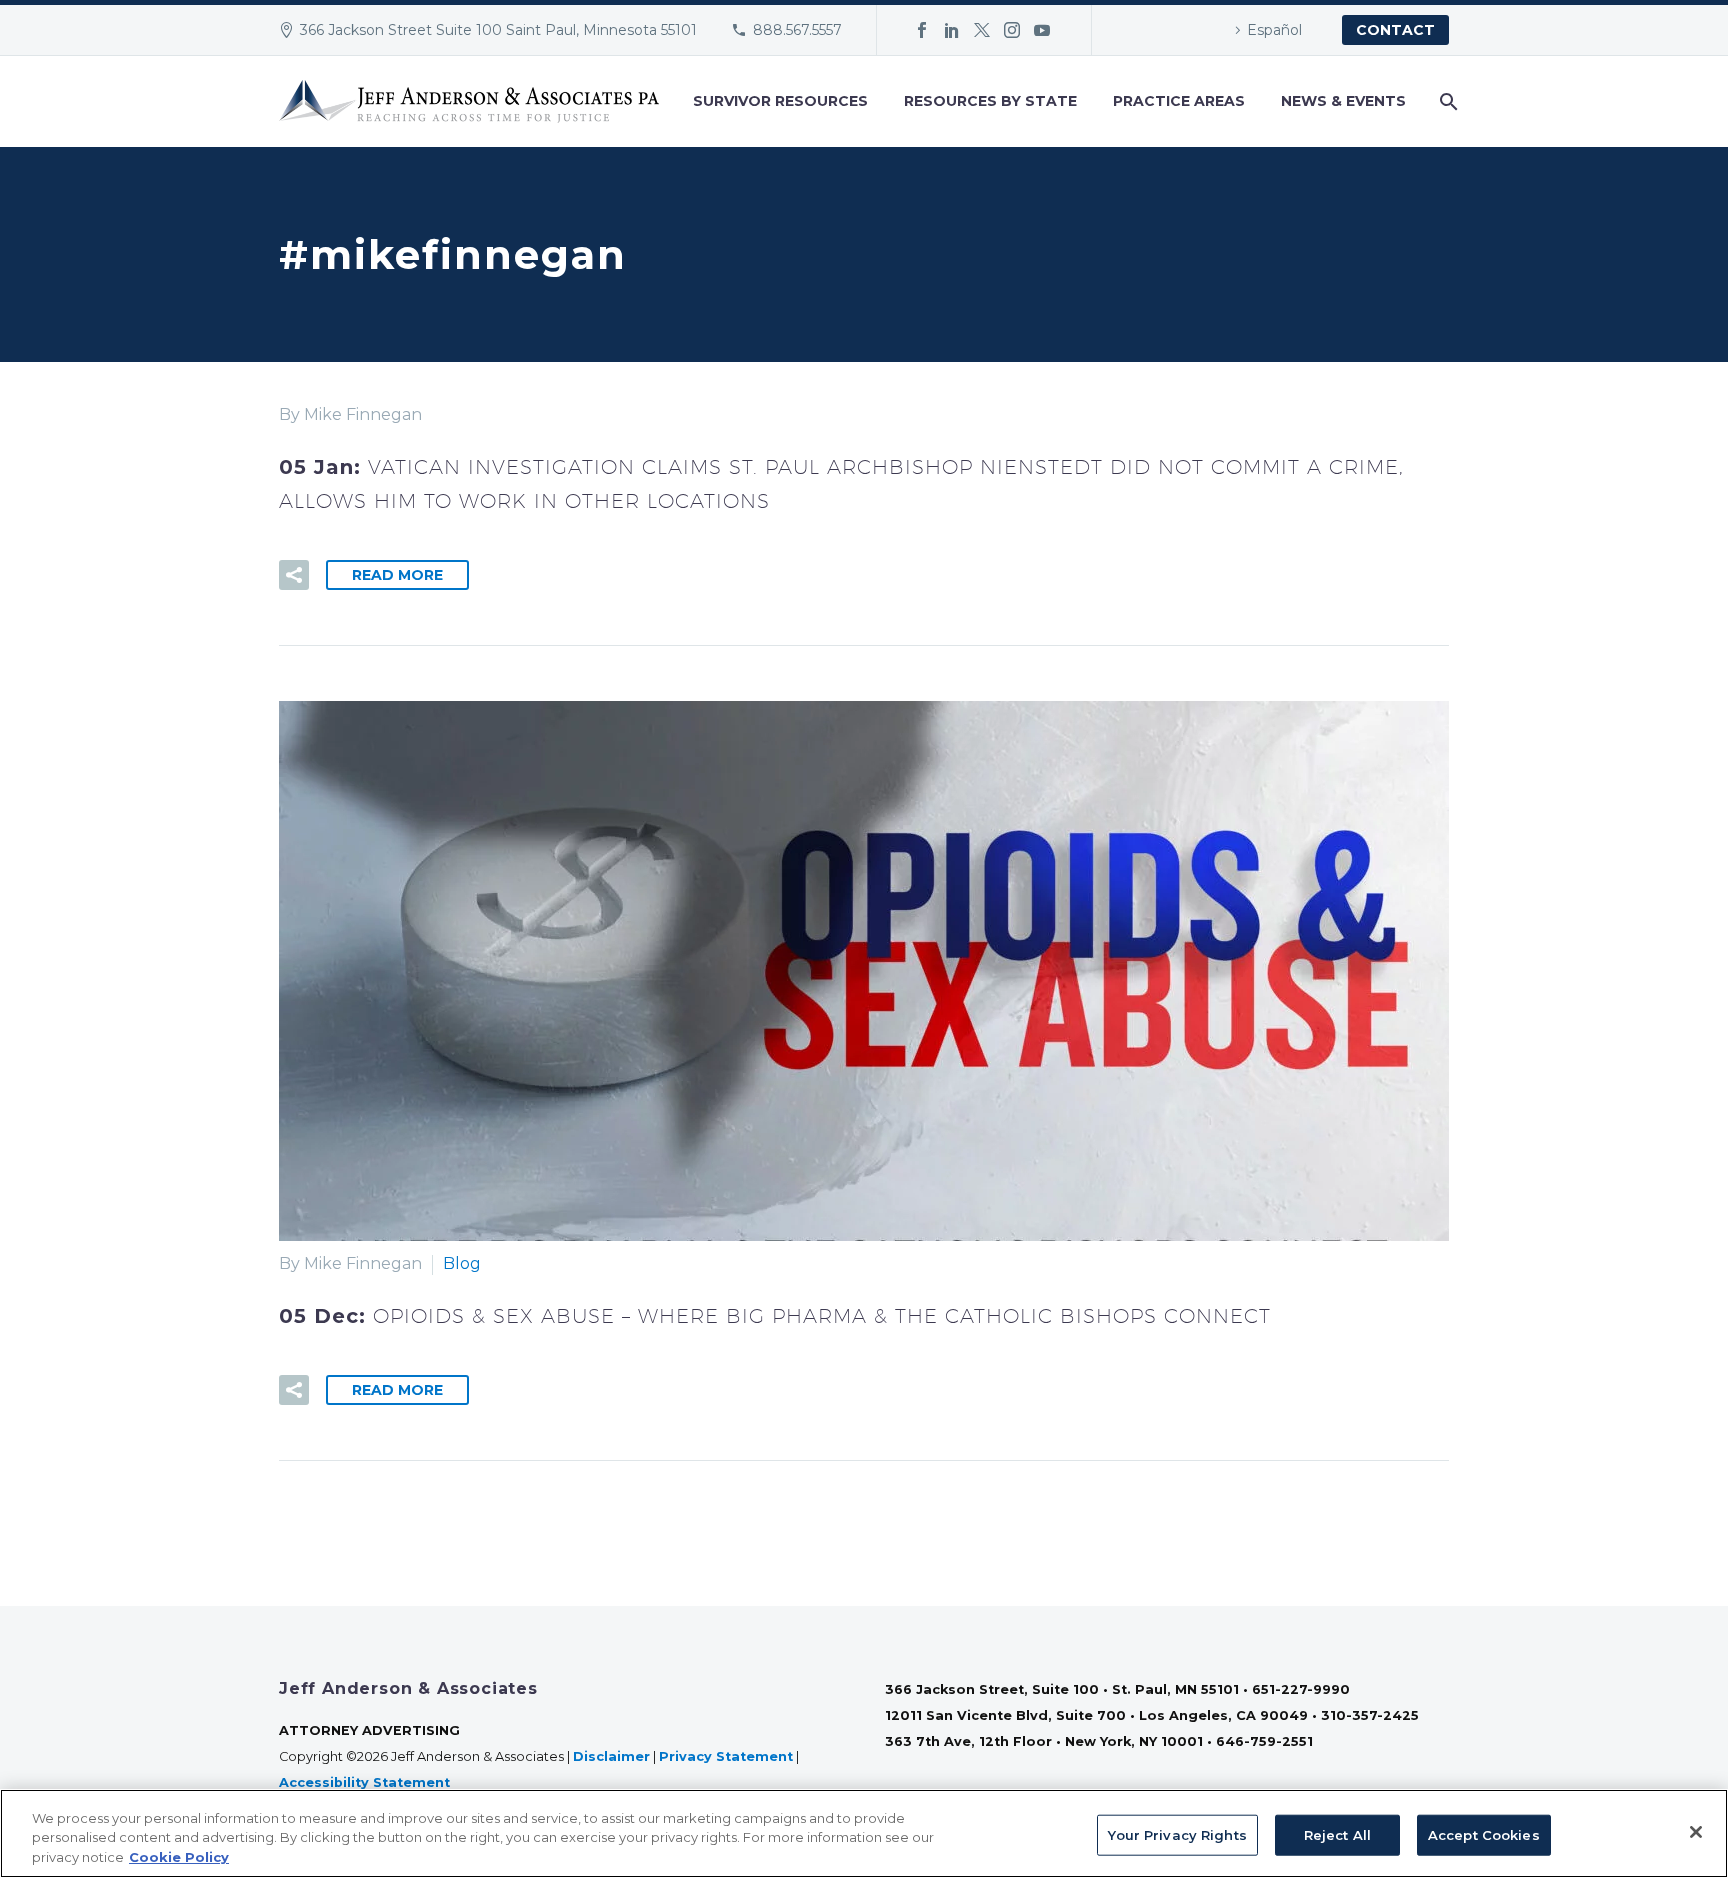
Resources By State (990, 101)
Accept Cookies (1484, 1834)
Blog (462, 1263)
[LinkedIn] (952, 30)
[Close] (1696, 1832)
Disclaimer (611, 1756)
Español (1274, 30)
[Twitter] (982, 30)
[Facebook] (922, 30)
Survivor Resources (780, 101)
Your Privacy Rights (1177, 1834)
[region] (864, 1833)
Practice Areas (1179, 101)
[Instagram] (1012, 30)
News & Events (1343, 101)
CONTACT (1395, 30)
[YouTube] (1042, 30)
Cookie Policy (179, 1857)
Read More (397, 575)
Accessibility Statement (366, 1782)
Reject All (1337, 1834)
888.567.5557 (797, 30)
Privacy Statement (726, 1756)
